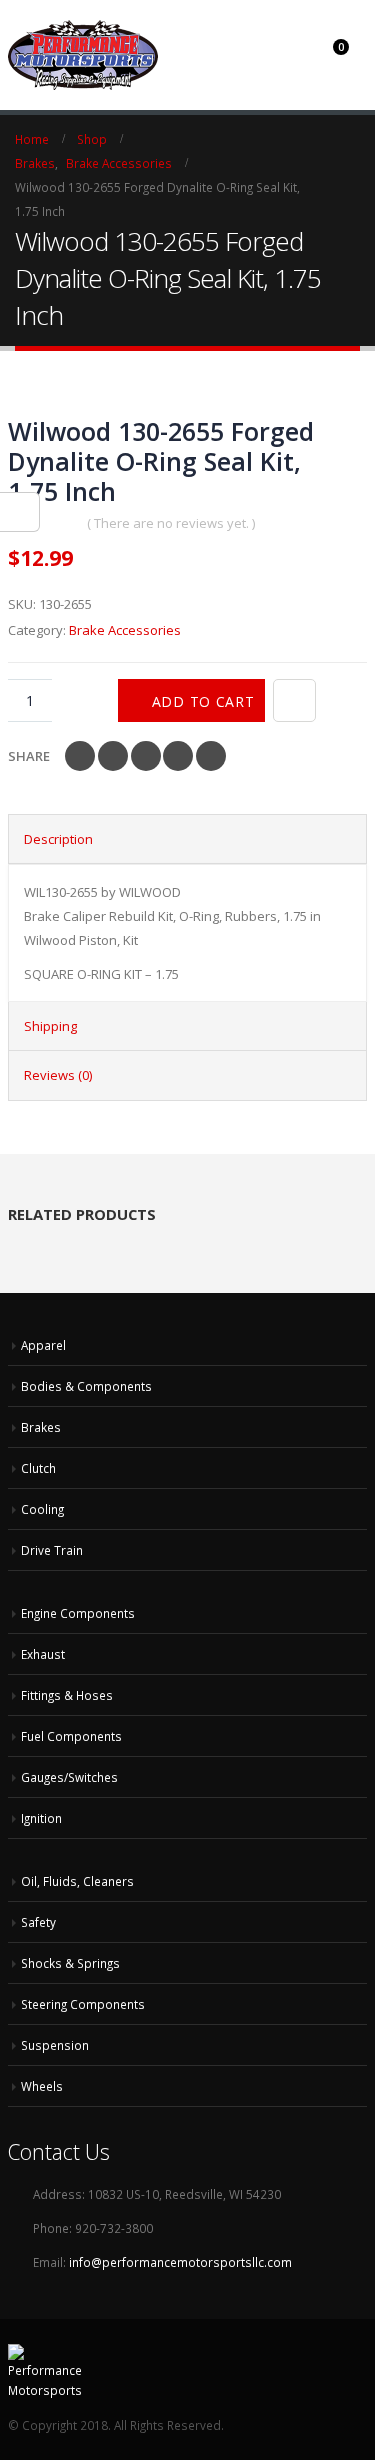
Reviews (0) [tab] (58, 1075)
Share (29, 756)
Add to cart (203, 701)
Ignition (41, 1818)
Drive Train (52, 1550)
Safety (38, 1922)
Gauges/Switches (69, 1777)
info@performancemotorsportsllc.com (180, 2262)
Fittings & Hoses (67, 1695)
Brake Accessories (125, 630)
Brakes (41, 1427)
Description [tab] (58, 839)
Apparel (43, 1345)
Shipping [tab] (50, 1026)
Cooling (42, 1509)
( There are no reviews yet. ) (171, 523)
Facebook (80, 756)
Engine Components (78, 1613)
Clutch (38, 1468)
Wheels (42, 2086)
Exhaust (43, 1654)
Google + (178, 756)
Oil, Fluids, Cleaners (77, 1881)
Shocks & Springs (70, 1963)
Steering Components (83, 2004)
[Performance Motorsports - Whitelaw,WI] (83, 55)
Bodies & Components (86, 1386)
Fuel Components (71, 1736)
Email (211, 756)
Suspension (55, 2045)
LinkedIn (146, 756)
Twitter (113, 756)
